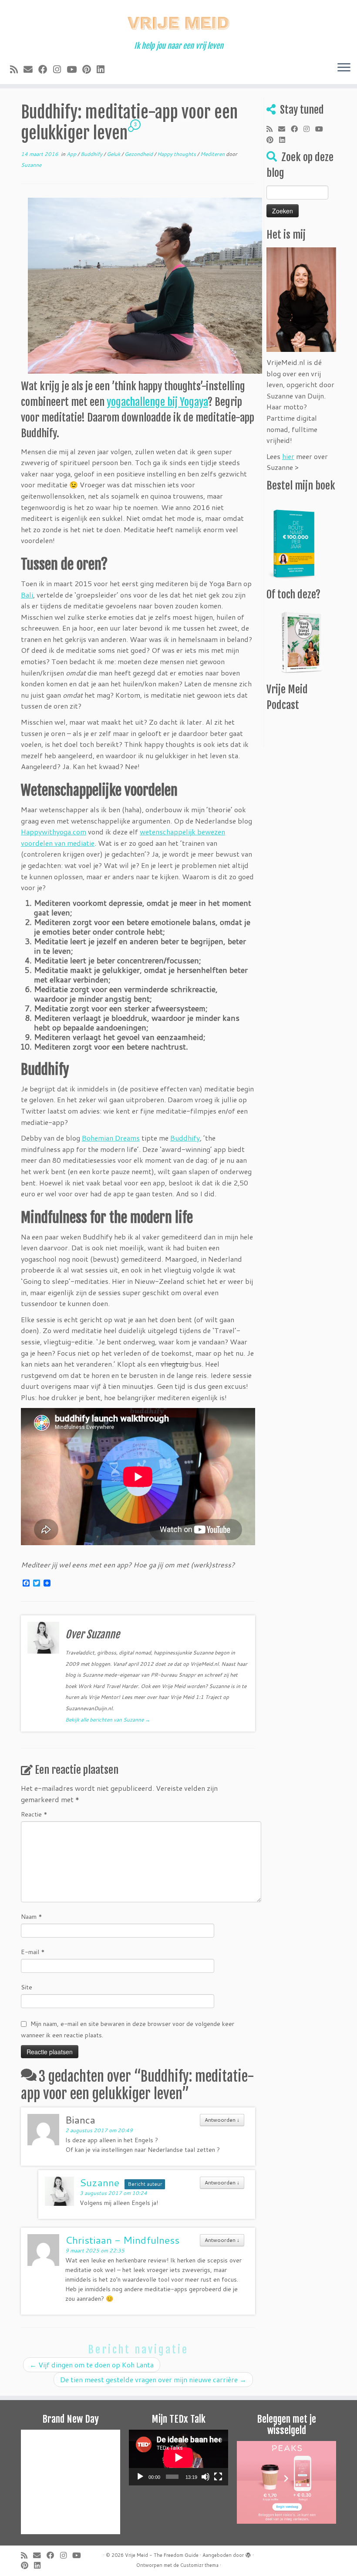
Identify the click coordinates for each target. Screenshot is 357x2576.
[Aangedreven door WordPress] (248, 2553)
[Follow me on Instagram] (60, 69)
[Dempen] (205, 2477)
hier (288, 456)
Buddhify (92, 154)
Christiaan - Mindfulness (122, 2240)
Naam (32, 1917)
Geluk (114, 154)
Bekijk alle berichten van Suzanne (108, 1720)
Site (27, 1987)
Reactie (34, 1814)
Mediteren (213, 154)
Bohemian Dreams (111, 1138)
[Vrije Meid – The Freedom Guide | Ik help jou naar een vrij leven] (178, 21)
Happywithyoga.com (54, 832)
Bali (27, 595)
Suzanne (31, 165)
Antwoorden (222, 2120)
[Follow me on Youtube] (74, 69)
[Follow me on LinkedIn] (103, 69)
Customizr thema (199, 2565)
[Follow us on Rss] (17, 69)
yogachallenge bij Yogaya (157, 402)
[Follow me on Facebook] (46, 69)
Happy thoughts (177, 154)
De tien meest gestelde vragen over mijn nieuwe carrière (153, 2379)
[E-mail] (31, 69)
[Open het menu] (344, 68)
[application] (178, 2458)
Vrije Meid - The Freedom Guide (162, 2555)
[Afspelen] (140, 2477)
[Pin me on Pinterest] (89, 69)
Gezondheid (139, 154)
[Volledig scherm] (218, 2477)
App (72, 154)
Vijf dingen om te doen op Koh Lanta (92, 2365)
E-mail (33, 1952)
